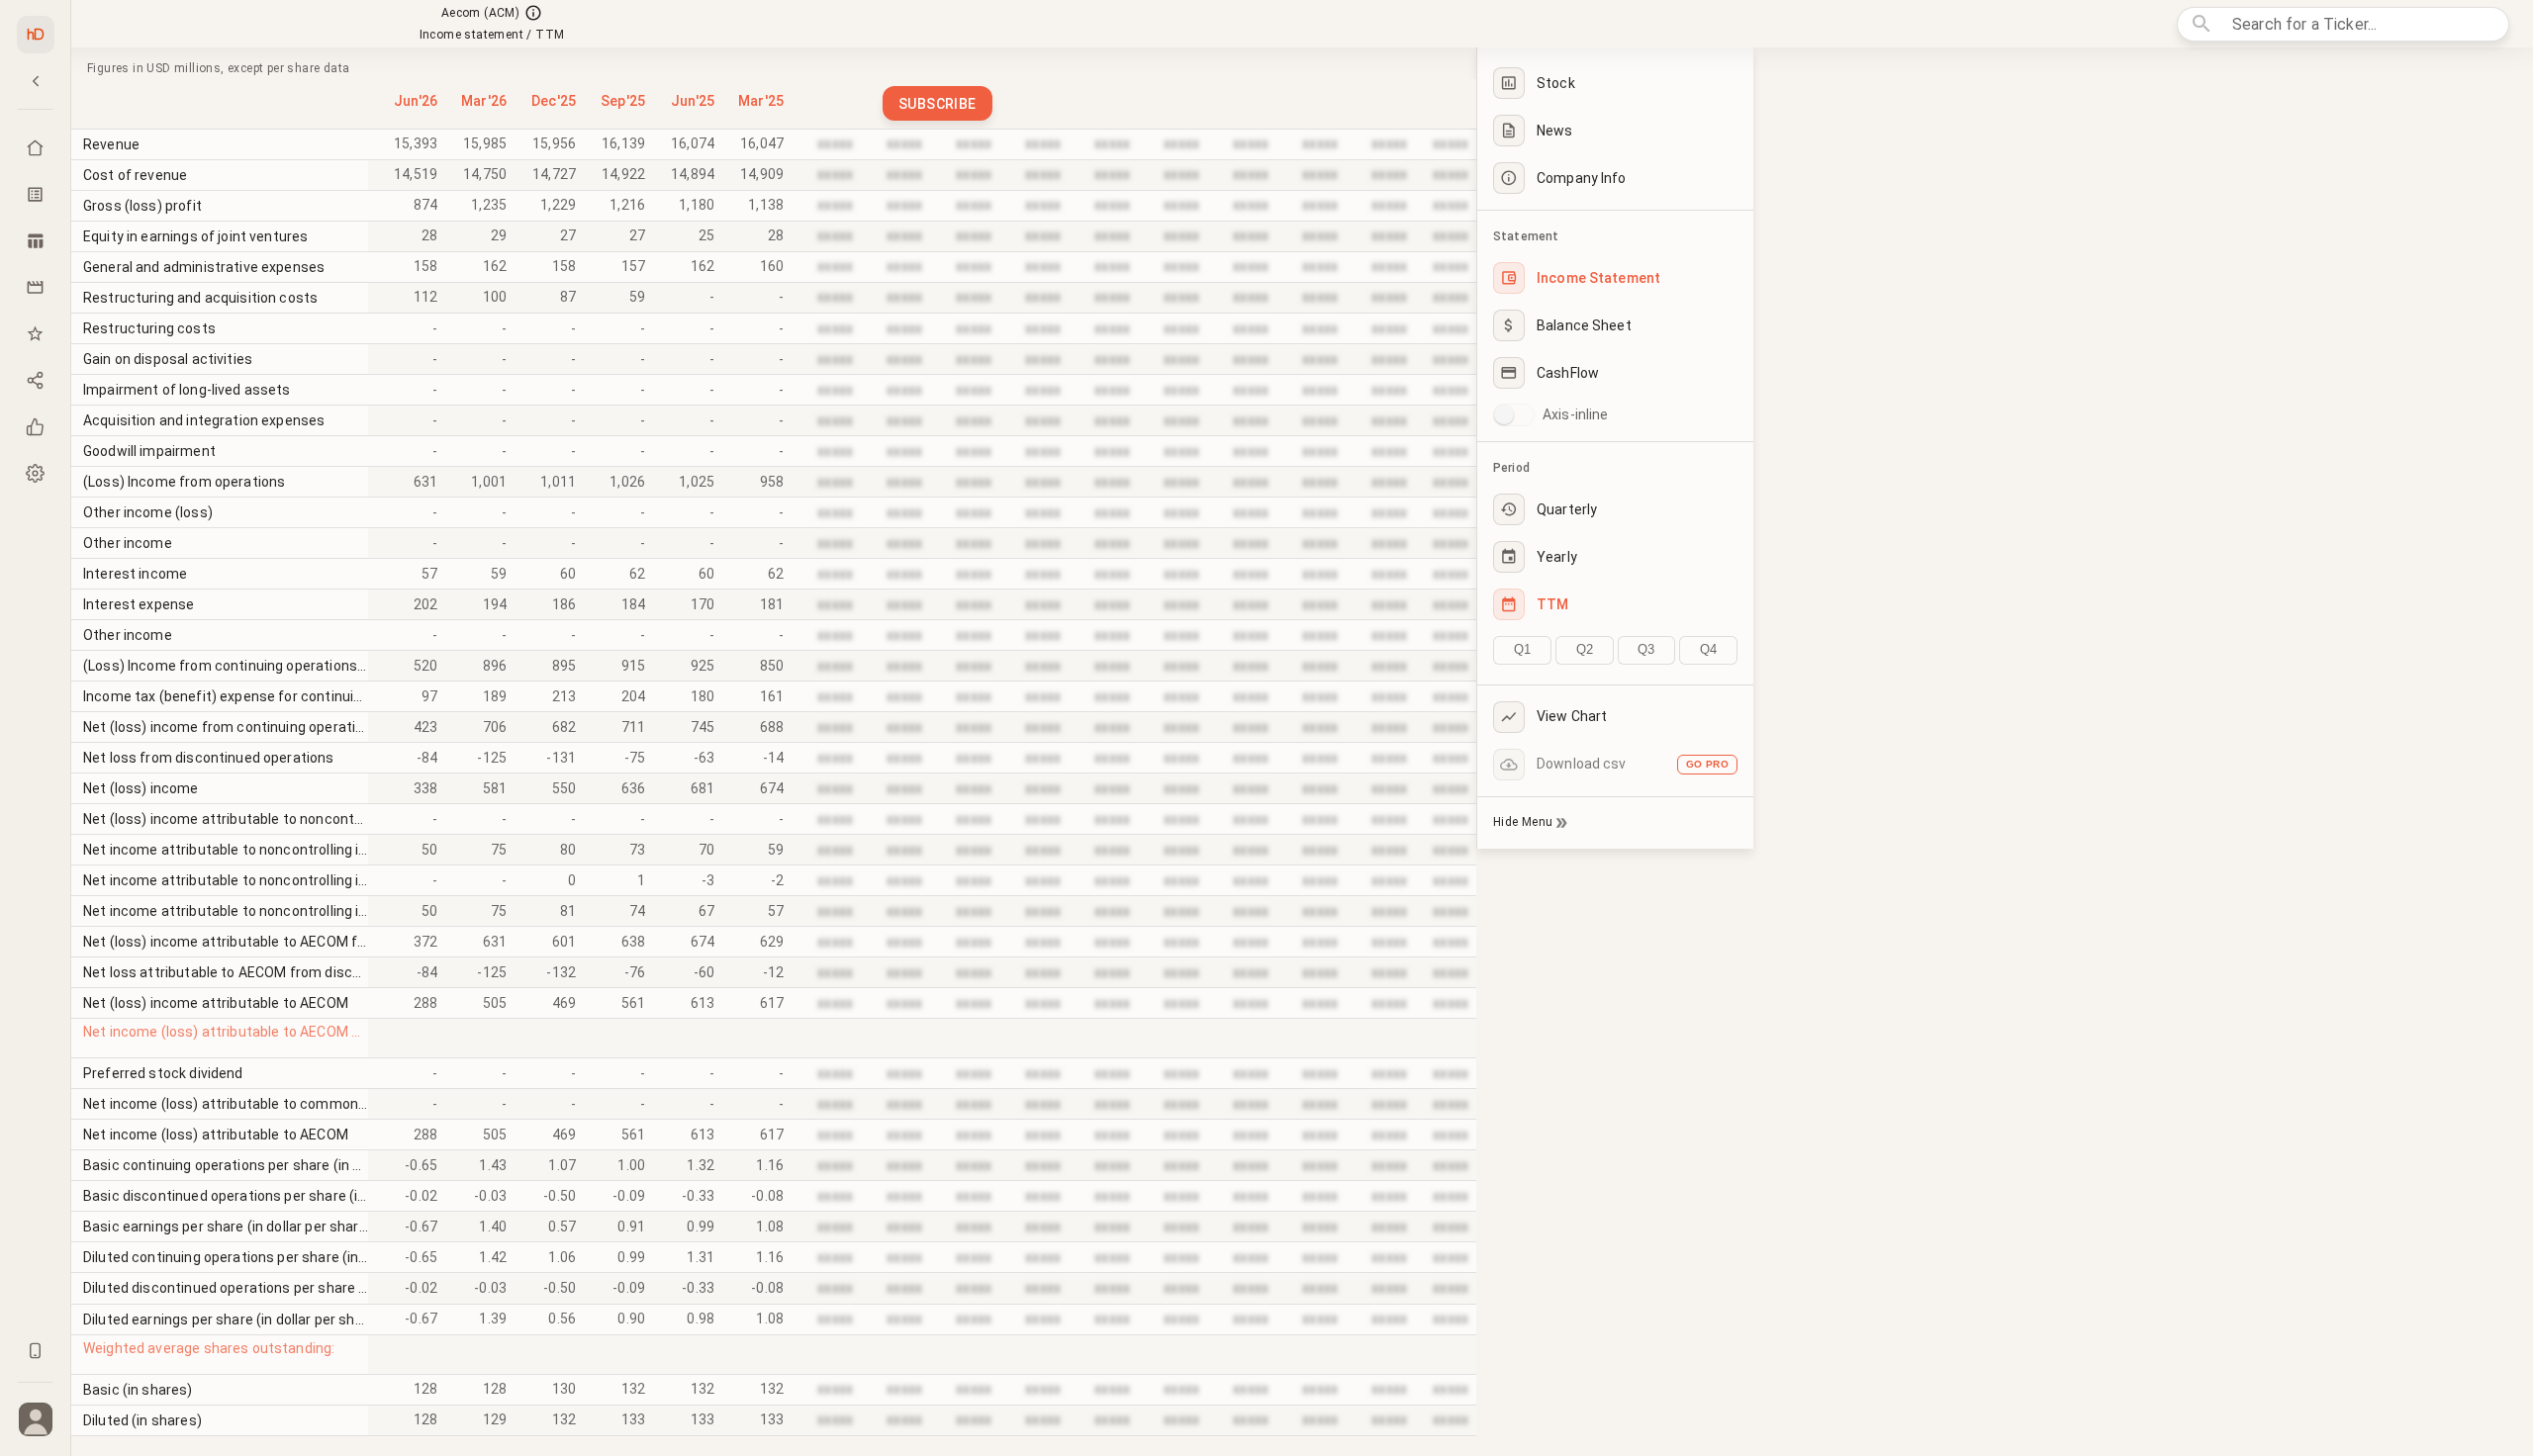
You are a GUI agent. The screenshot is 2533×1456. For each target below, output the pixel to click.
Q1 (1522, 649)
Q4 (1708, 649)
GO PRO (1707, 764)
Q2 (1585, 649)
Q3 (1646, 649)
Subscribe (938, 104)
